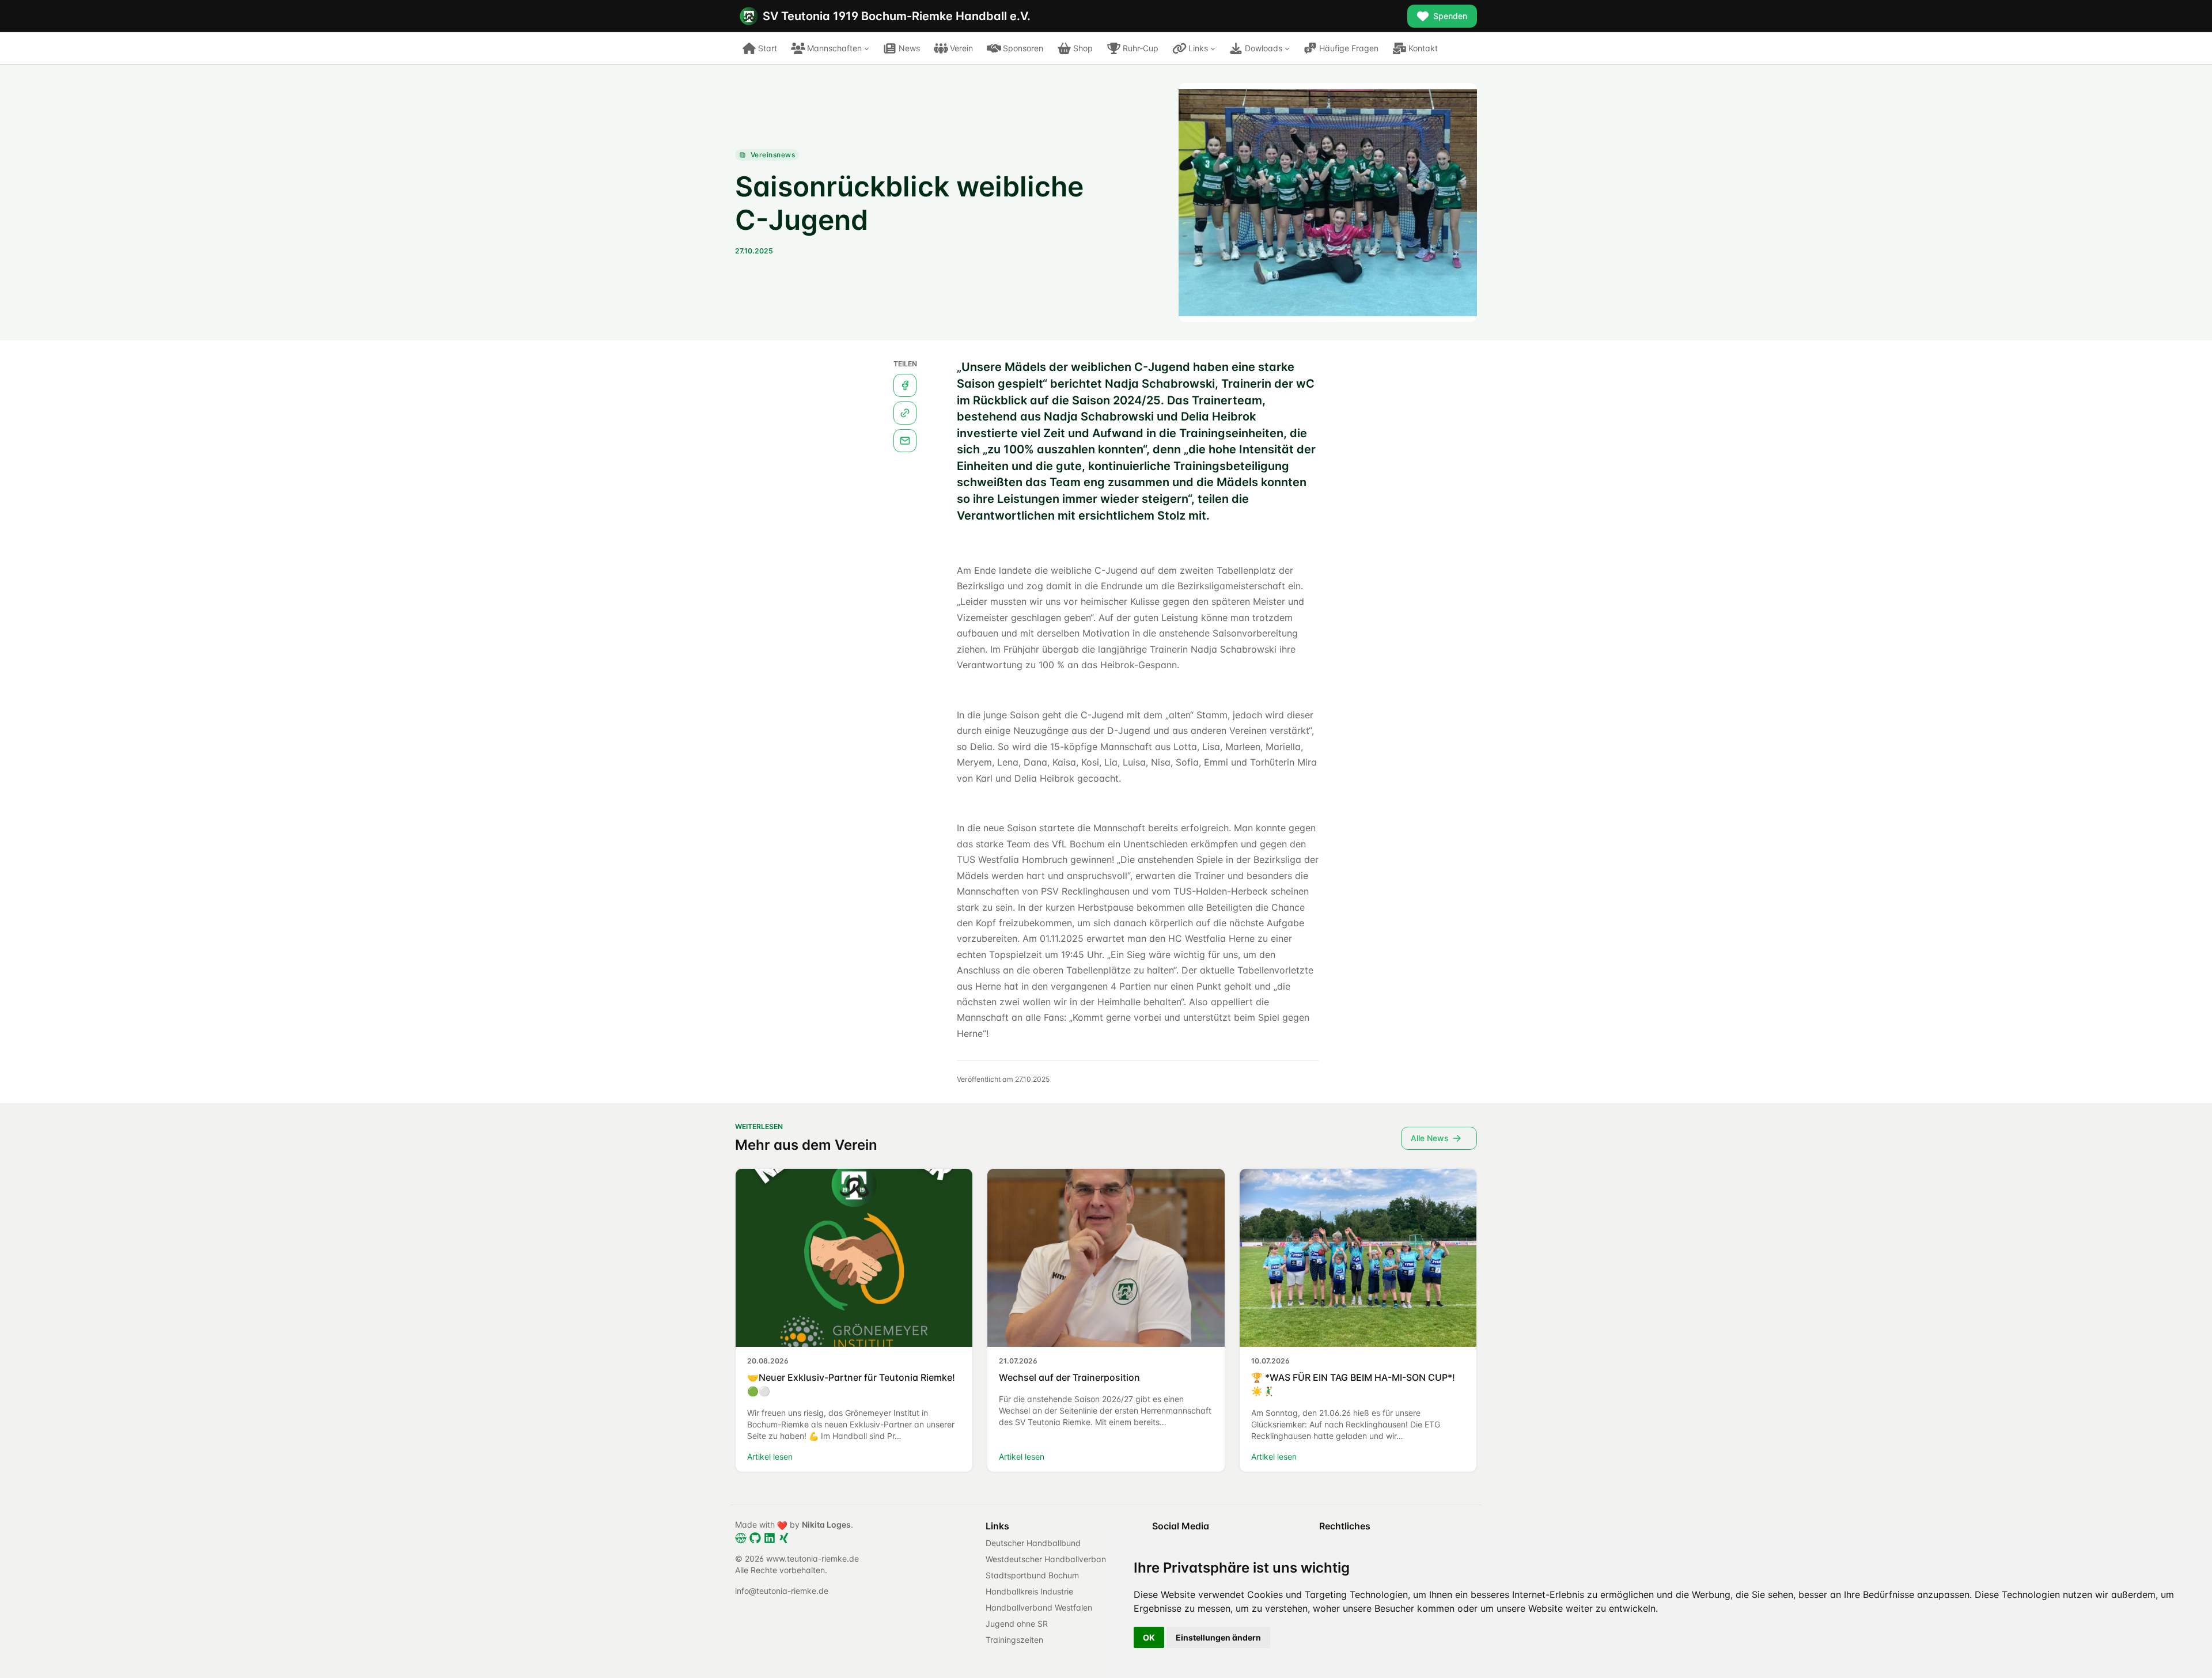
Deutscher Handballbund (1033, 1543)
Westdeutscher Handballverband (1048, 1559)
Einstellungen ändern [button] (1218, 1637)
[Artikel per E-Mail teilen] (905, 441)
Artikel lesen (770, 1457)
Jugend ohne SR (1017, 1624)
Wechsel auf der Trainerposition (1069, 1377)
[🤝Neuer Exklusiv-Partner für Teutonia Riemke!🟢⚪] (854, 1257)
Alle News (1430, 1138)
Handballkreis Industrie (1029, 1591)
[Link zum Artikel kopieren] (905, 413)
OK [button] (1149, 1637)
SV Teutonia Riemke (897, 16)
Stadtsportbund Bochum (1032, 1575)
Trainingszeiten (1014, 1640)
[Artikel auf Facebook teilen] (905, 385)
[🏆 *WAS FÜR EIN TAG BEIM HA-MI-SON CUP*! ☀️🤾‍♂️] (1358, 1257)
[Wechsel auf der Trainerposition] (1106, 1257)
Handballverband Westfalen (1039, 1607)
